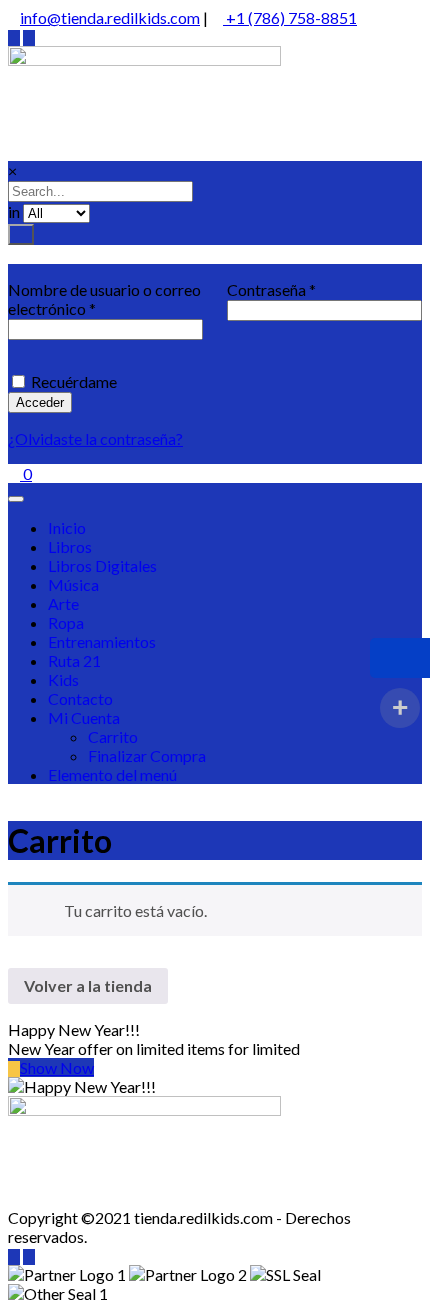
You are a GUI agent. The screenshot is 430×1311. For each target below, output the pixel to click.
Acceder (40, 402)
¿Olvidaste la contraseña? (95, 438)
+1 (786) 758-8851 (290, 17)
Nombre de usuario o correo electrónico (104, 299)
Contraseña (271, 289)
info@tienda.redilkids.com (110, 17)
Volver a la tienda (88, 985)
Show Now (57, 1067)
